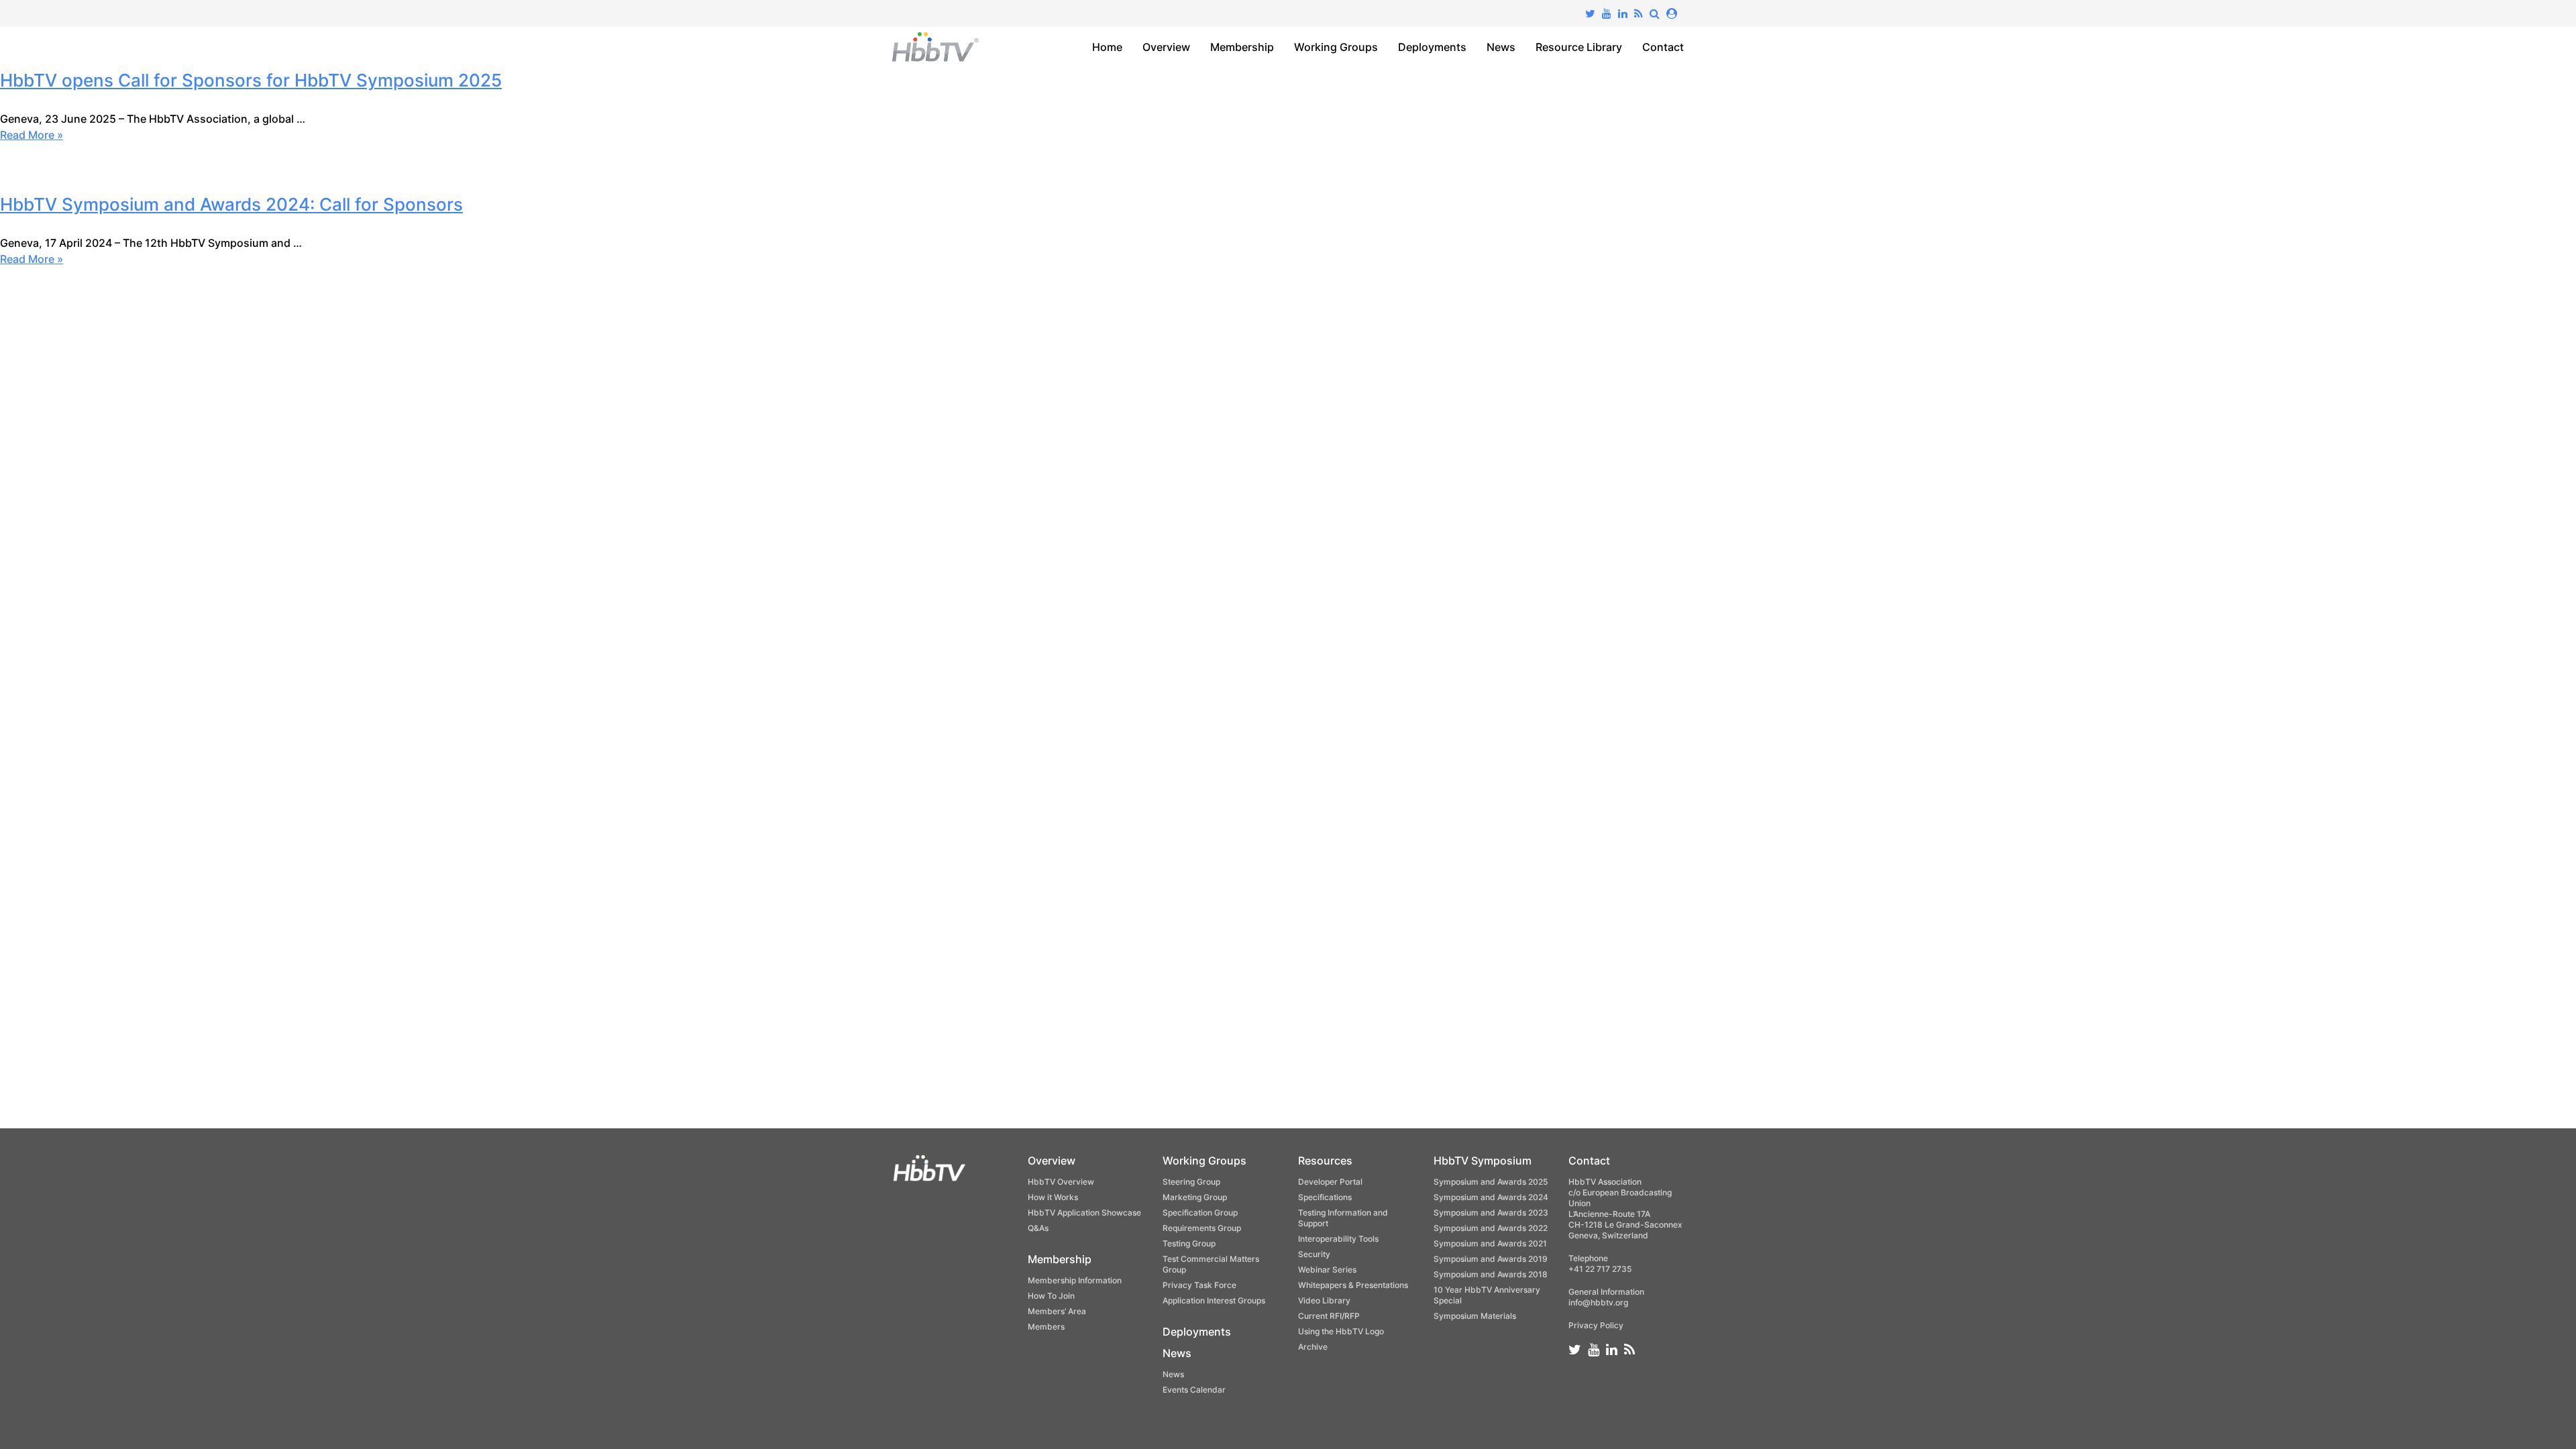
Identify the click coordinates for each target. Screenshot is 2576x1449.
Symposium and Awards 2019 (1491, 1259)
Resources (1325, 1161)
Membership (1242, 47)
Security (1314, 1254)
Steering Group (1191, 1182)
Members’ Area (1057, 1311)
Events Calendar (1194, 1390)
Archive (1313, 1347)
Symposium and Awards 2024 (1491, 1197)
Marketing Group (1195, 1197)
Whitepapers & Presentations (1353, 1285)
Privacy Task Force (1199, 1285)
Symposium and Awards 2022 (1491, 1228)
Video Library (1324, 1300)
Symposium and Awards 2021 (1490, 1243)
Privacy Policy (1596, 1325)
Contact (1663, 47)
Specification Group (1200, 1213)
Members (1046, 1327)
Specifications (1325, 1197)
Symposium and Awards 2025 (1491, 1182)
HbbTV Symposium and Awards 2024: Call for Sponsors (231, 204)
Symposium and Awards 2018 (1491, 1274)
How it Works (1053, 1197)
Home (1107, 47)
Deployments (1432, 47)
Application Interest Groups (1214, 1300)
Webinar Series (1327, 1270)
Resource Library (1579, 47)
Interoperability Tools (1338, 1239)
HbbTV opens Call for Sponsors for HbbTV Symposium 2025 (251, 80)
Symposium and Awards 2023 (1491, 1213)
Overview (1166, 47)
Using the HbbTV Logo (1341, 1331)
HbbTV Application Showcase (1084, 1213)
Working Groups (1336, 47)
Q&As (1038, 1228)
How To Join (1051, 1296)
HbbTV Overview (1061, 1182)
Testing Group (1189, 1243)
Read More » (32, 135)
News (1501, 47)
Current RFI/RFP (1329, 1316)
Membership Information (1075, 1280)
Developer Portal (1330, 1182)
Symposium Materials (1475, 1316)
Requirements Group (1202, 1228)
